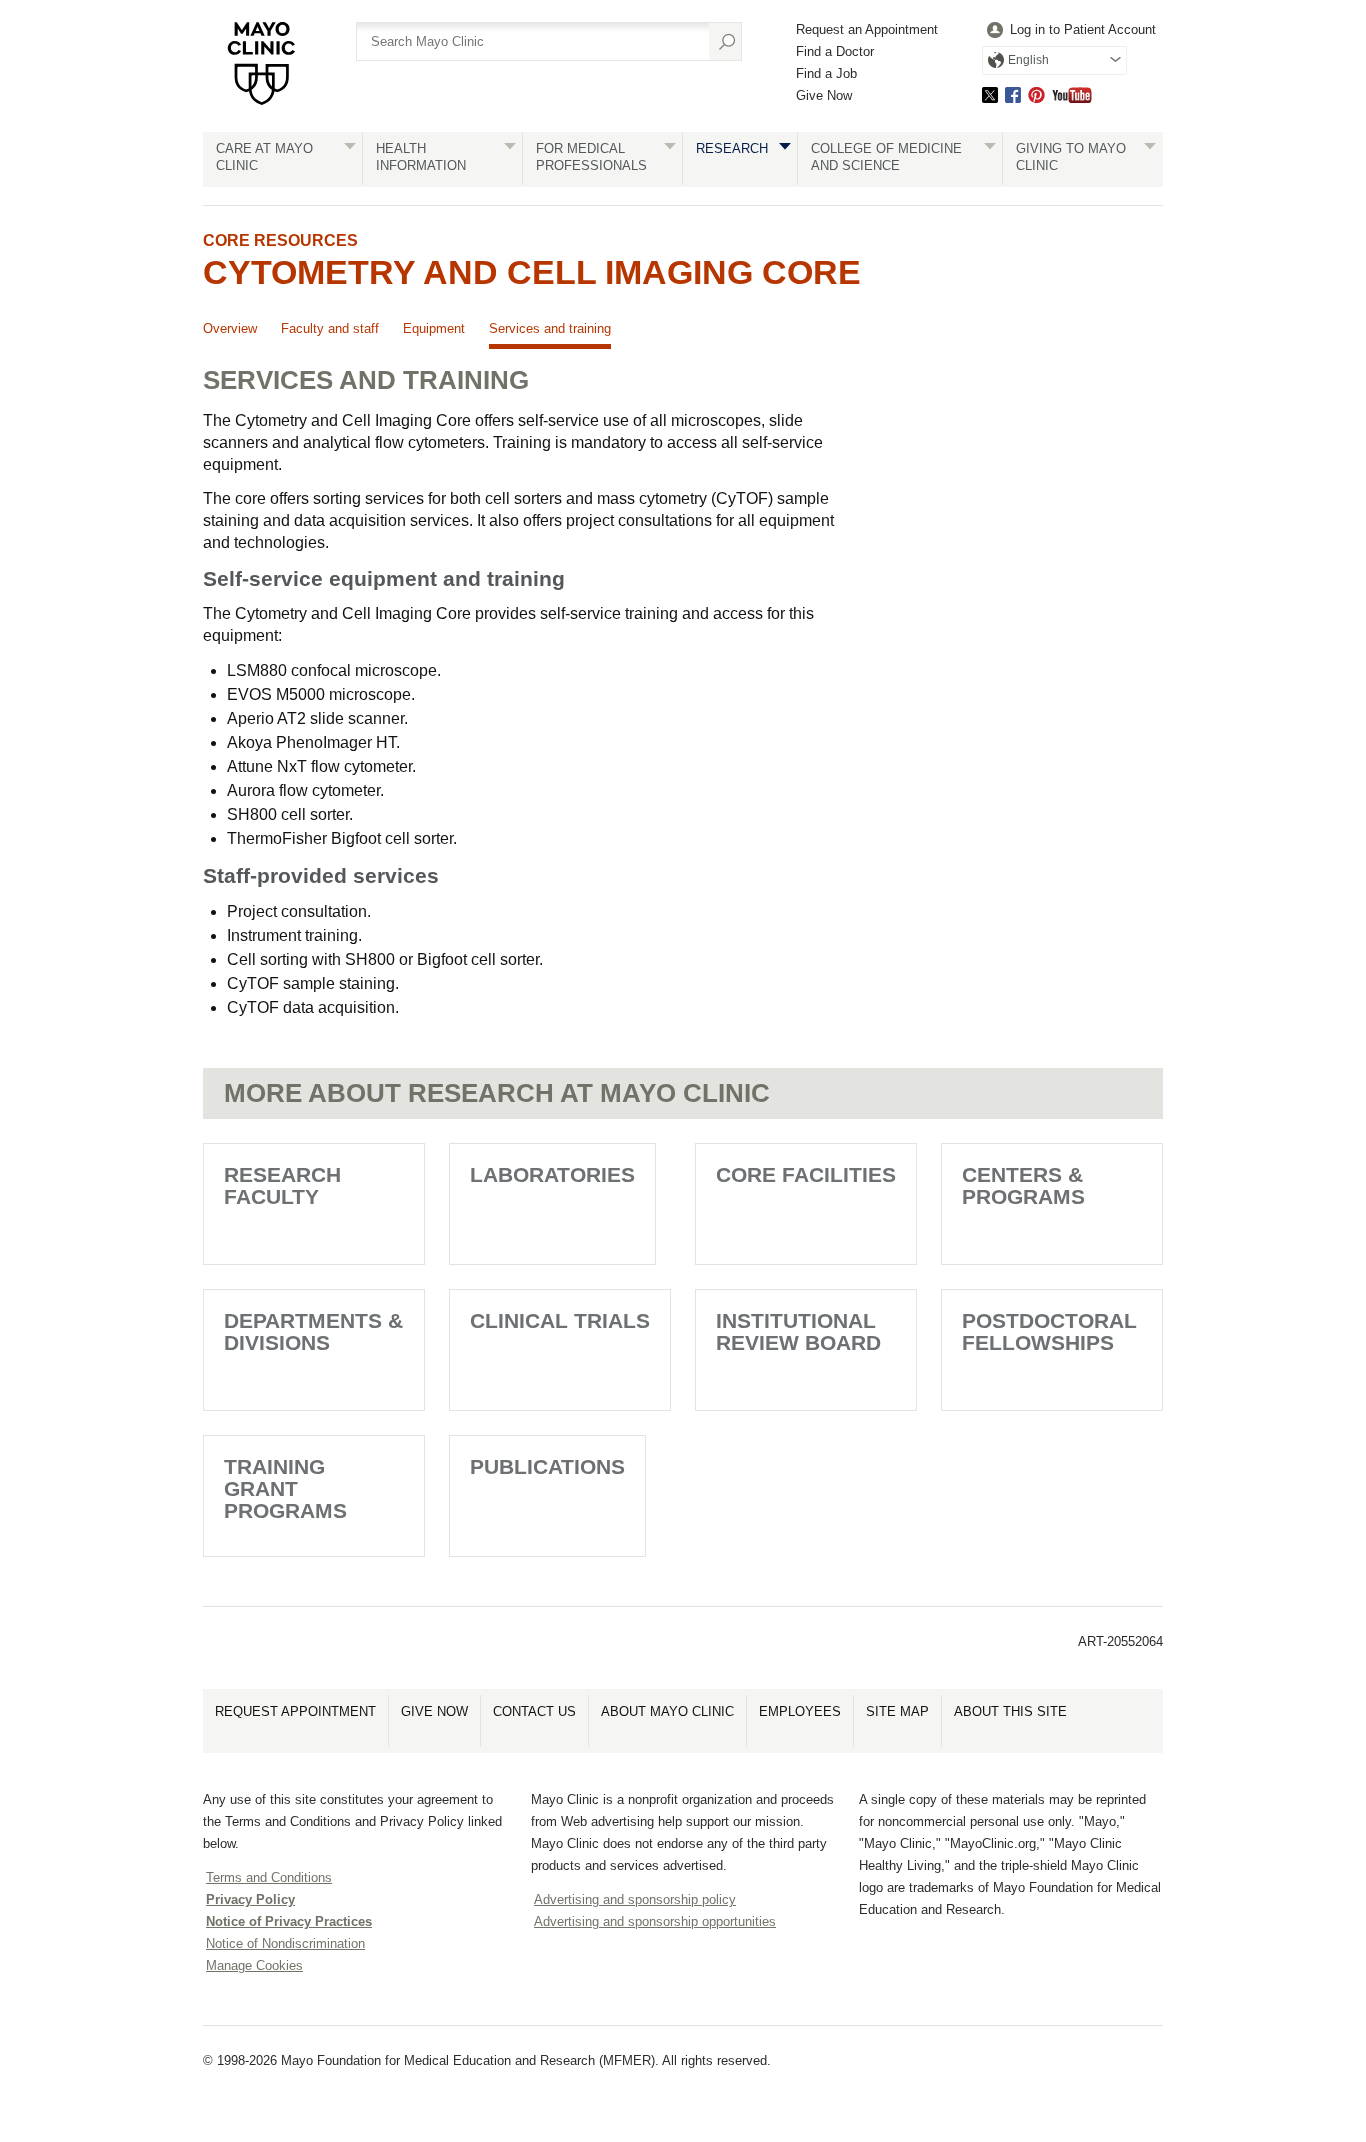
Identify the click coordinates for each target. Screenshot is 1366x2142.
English (1028, 60)
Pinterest (1036, 94)
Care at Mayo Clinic (264, 157)
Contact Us (534, 1711)
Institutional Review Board (798, 1331)
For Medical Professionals (591, 157)
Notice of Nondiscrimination (285, 1943)
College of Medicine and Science (886, 157)
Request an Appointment (867, 29)
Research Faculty (282, 1185)
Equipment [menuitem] (434, 328)
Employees (800, 1711)
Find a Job (826, 73)
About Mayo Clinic (667, 1711)
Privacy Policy (250, 1899)
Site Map (897, 1711)
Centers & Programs (1023, 1185)
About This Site (1010, 1711)
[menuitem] (1069, 30)
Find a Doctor (835, 51)
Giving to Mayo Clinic (1071, 157)
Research (732, 148)
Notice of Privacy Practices (289, 1921)
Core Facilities (806, 1174)
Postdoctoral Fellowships (1049, 1331)
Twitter (990, 94)
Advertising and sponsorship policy (635, 1899)
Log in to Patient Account (1083, 29)
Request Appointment (295, 1711)
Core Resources (280, 240)
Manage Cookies (254, 1965)
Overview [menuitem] (230, 328)
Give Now (824, 95)
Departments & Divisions (313, 1331)
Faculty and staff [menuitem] (330, 328)
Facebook (1013, 94)
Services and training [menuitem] (550, 328)
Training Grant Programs (285, 1488)
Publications (547, 1466)
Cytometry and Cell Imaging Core (532, 272)
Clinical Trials (560, 1320)
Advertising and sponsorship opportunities (655, 1921)
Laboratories (552, 1174)
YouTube (1072, 94)
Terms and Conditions (269, 1877)
